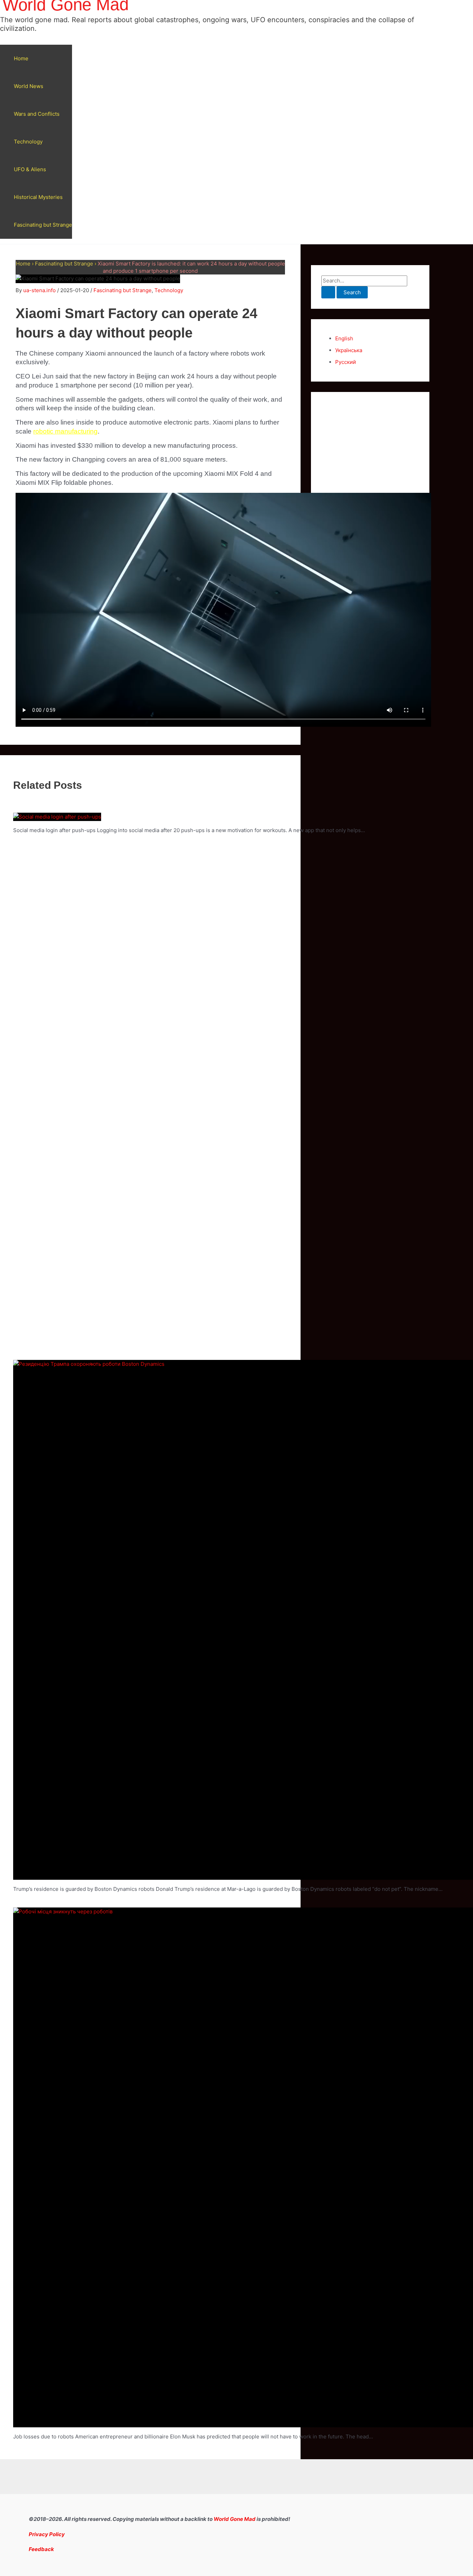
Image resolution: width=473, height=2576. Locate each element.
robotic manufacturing (65, 431)
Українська (349, 350)
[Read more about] (57, 817)
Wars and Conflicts (37, 114)
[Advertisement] (370, 506)
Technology (28, 142)
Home (21, 58)
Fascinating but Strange (43, 225)
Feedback (41, 2549)
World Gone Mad (235, 2519)
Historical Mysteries (38, 197)
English (344, 338)
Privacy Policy (47, 2534)
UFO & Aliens (30, 169)
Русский (346, 362)
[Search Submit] (328, 292)
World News (29, 86)
